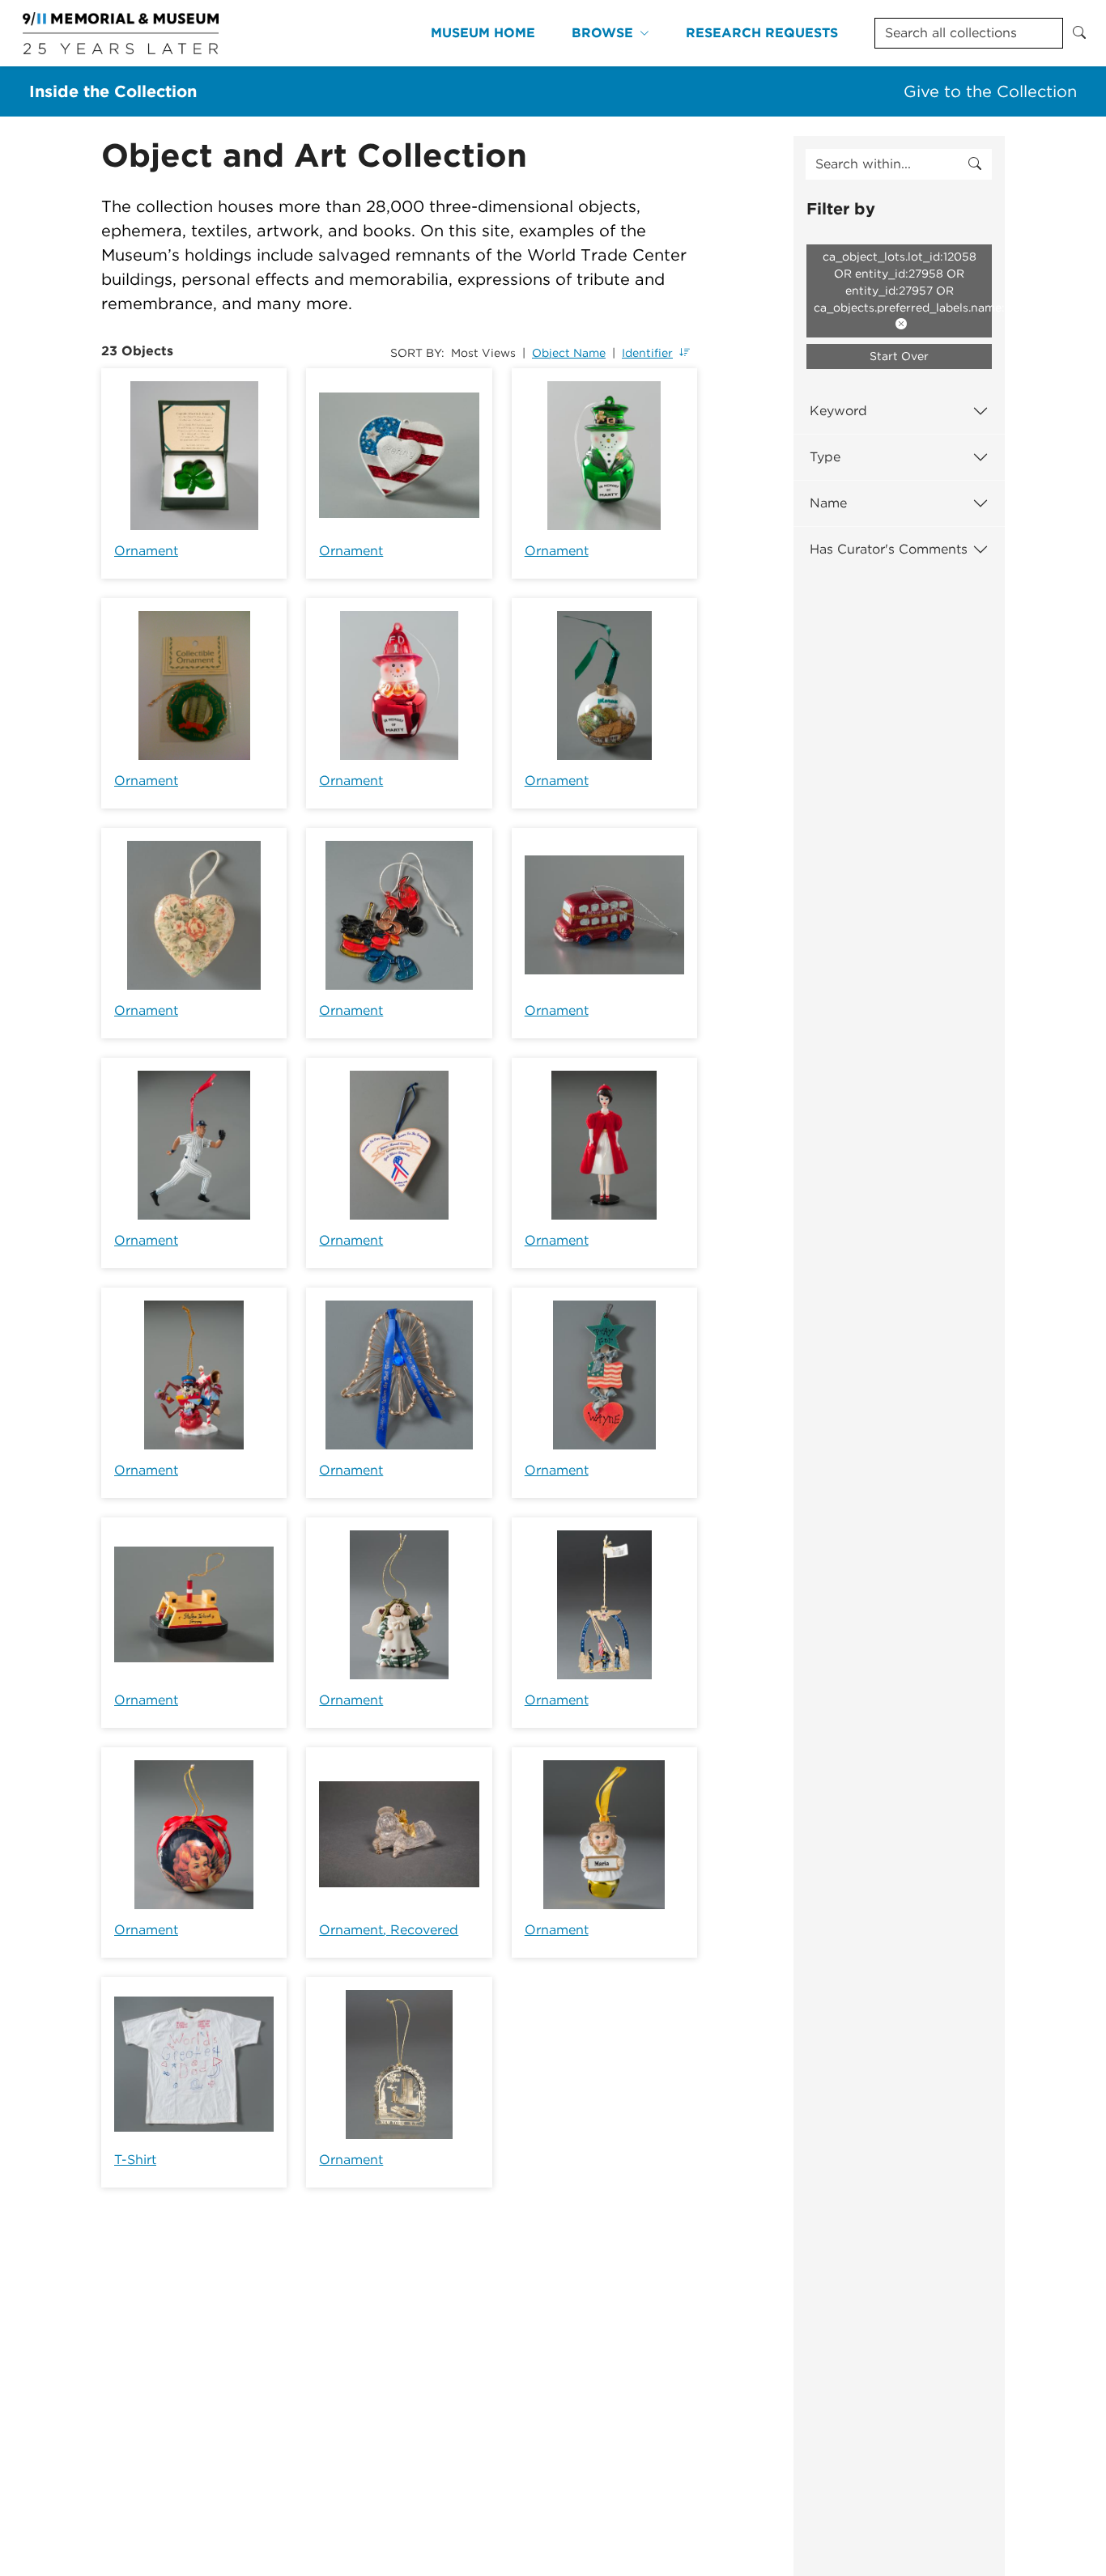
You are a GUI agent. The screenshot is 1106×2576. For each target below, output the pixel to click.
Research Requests (762, 33)
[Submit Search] (1079, 33)
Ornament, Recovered (389, 1930)
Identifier (647, 353)
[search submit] (975, 164)
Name (828, 503)
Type (825, 457)
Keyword (838, 411)
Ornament (146, 551)
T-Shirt (135, 2160)
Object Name (569, 353)
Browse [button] (602, 33)
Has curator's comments (889, 549)
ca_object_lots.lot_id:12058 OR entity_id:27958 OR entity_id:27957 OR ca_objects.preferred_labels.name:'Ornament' (903, 282)
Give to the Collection (990, 91)
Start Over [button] (899, 356)
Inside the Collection (113, 91)
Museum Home (483, 33)
